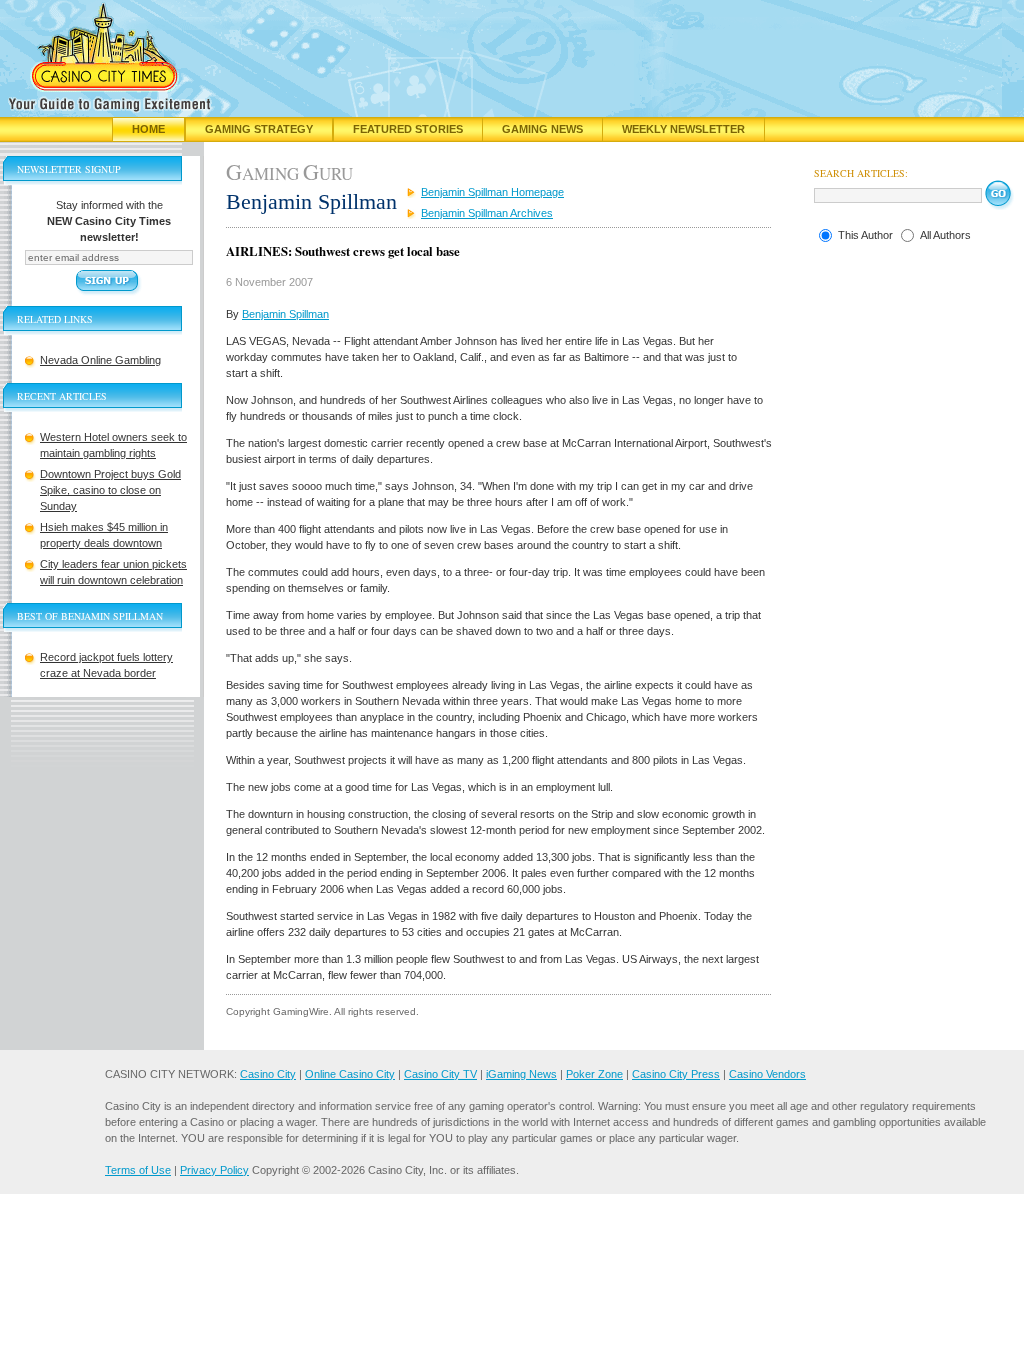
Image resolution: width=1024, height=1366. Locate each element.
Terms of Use (138, 1170)
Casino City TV (440, 1074)
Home (148, 129)
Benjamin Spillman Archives (487, 213)
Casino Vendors (767, 1074)
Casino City (268, 1074)
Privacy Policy (214, 1170)
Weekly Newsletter (683, 129)
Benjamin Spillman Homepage (492, 192)
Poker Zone (594, 1074)
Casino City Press (676, 1074)
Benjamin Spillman (285, 314)
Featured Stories (408, 129)
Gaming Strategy (259, 129)
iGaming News (521, 1074)
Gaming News (542, 129)
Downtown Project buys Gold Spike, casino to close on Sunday (110, 490)
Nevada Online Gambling (100, 360)
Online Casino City (350, 1074)
